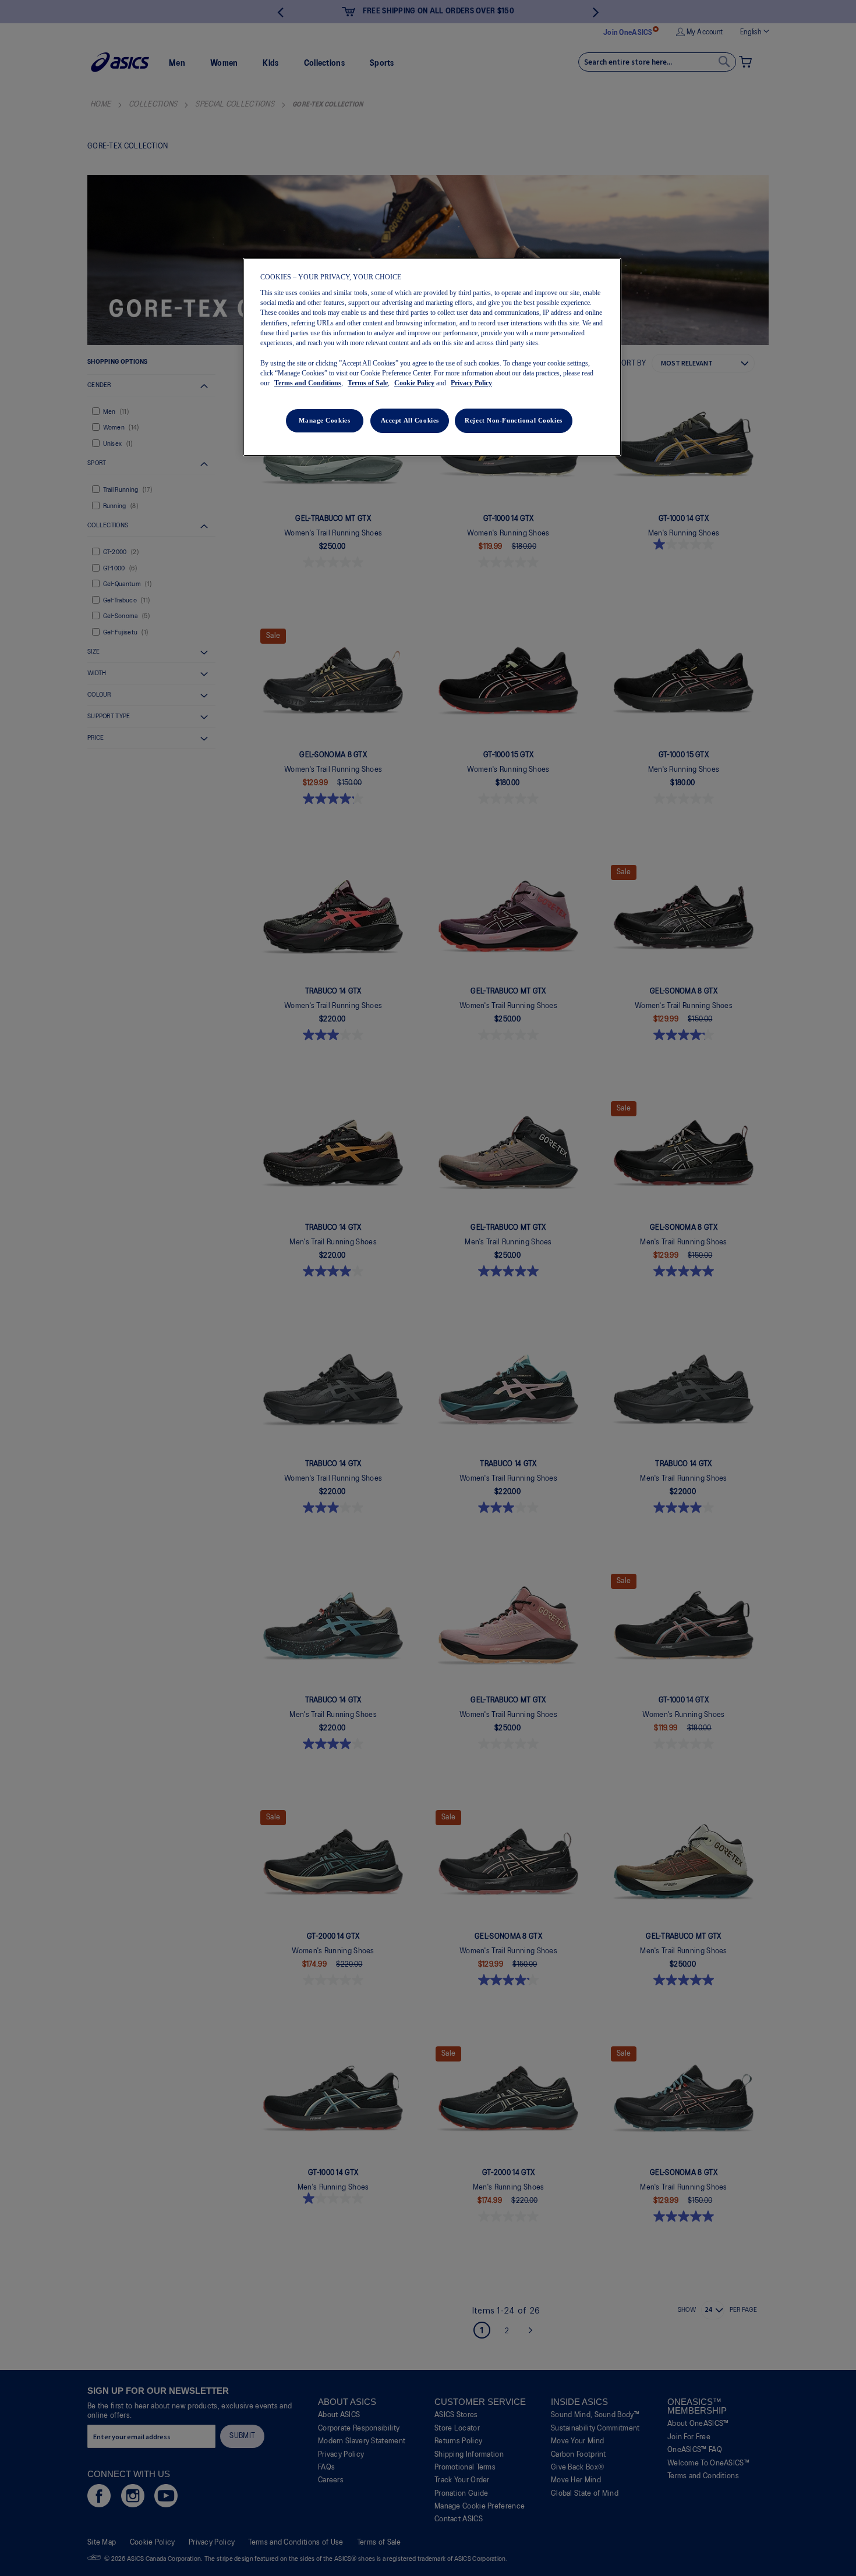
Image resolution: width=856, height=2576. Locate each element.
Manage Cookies (324, 420)
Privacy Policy (471, 383)
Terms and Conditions (308, 383)
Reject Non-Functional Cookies (514, 420)
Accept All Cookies (410, 420)
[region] (432, 357)
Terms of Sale (368, 383)
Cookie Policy (414, 383)
